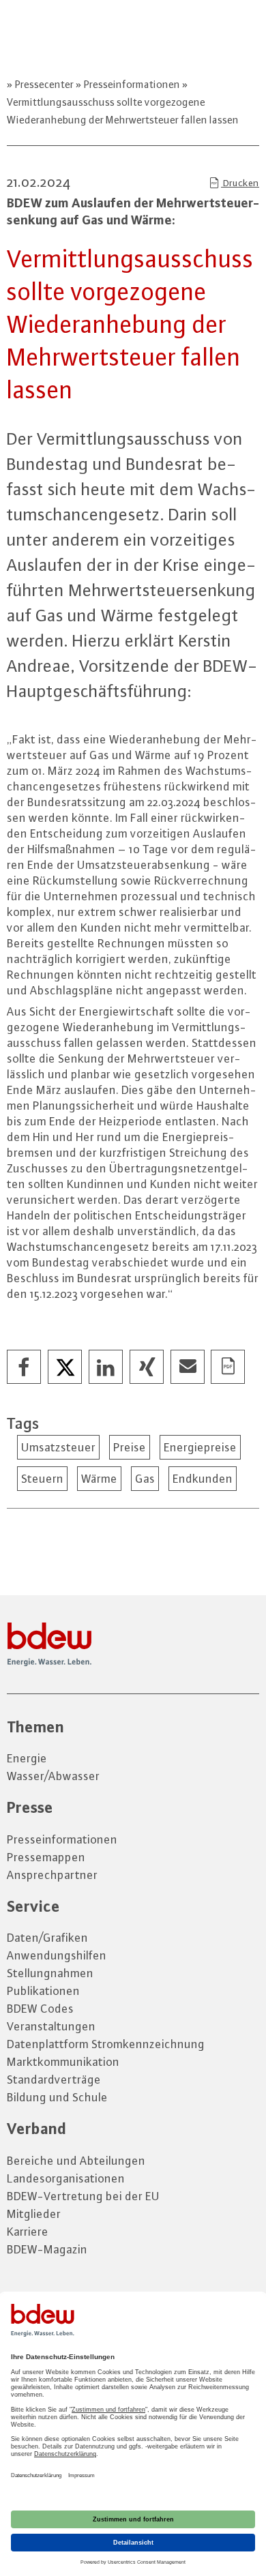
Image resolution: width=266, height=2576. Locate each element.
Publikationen (43, 1991)
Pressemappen (46, 1857)
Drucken (240, 183)
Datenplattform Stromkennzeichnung (106, 2044)
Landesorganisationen (66, 2178)
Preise (130, 1447)
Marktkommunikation (63, 2062)
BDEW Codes (40, 2009)
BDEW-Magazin (47, 2249)
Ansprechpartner (52, 1875)
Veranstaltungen (51, 2026)
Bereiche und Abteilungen (76, 2161)
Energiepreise (200, 1447)
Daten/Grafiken (47, 1938)
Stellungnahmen (50, 1973)
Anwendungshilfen (57, 1955)
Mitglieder (34, 2214)
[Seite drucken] (228, 1367)
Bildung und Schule (57, 2097)
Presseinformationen (132, 84)
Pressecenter (44, 84)
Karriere (28, 2232)
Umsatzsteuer (58, 1447)
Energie (27, 1758)
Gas (145, 1479)
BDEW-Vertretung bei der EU (83, 2196)
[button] (25, 1367)
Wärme (99, 1479)
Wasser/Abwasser (53, 1776)
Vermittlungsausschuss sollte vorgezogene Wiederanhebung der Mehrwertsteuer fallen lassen (123, 111)
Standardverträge (54, 2079)
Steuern (42, 1479)
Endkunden (203, 1479)
